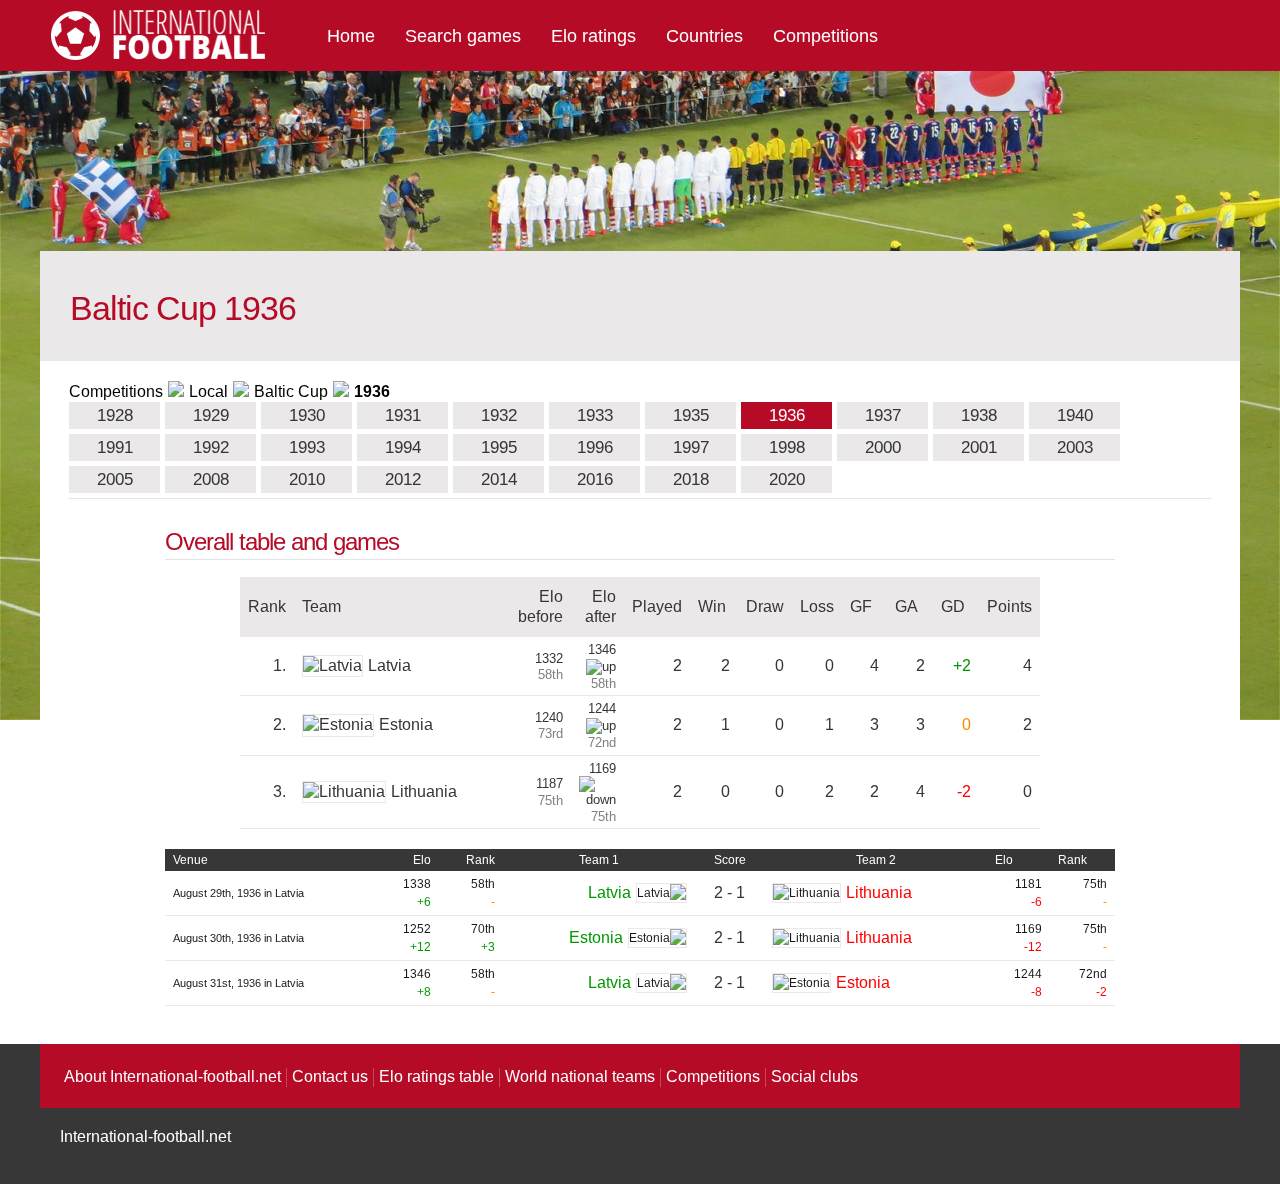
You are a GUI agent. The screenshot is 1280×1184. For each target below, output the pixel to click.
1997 (691, 447)
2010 (307, 479)
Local (208, 391)
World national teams (580, 1076)
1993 (307, 447)
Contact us (330, 1076)
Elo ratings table (436, 1076)
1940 (1075, 415)
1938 (979, 415)
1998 (787, 447)
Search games (463, 36)
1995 (499, 447)
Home (351, 36)
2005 (115, 479)
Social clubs (814, 1076)
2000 (883, 447)
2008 (211, 479)
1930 (307, 415)
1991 (115, 447)
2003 (1075, 447)
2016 (595, 479)
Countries (704, 36)
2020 (787, 479)
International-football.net (145, 1136)
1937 (883, 415)
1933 (595, 415)
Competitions (825, 36)
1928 (115, 415)
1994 (403, 447)
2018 (691, 479)
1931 (403, 415)
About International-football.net (172, 1076)
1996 (595, 447)
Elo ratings (593, 36)
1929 (211, 415)
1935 (691, 415)
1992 (211, 447)
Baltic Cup (291, 391)
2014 (499, 479)
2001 (979, 447)
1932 (499, 415)
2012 (403, 479)
